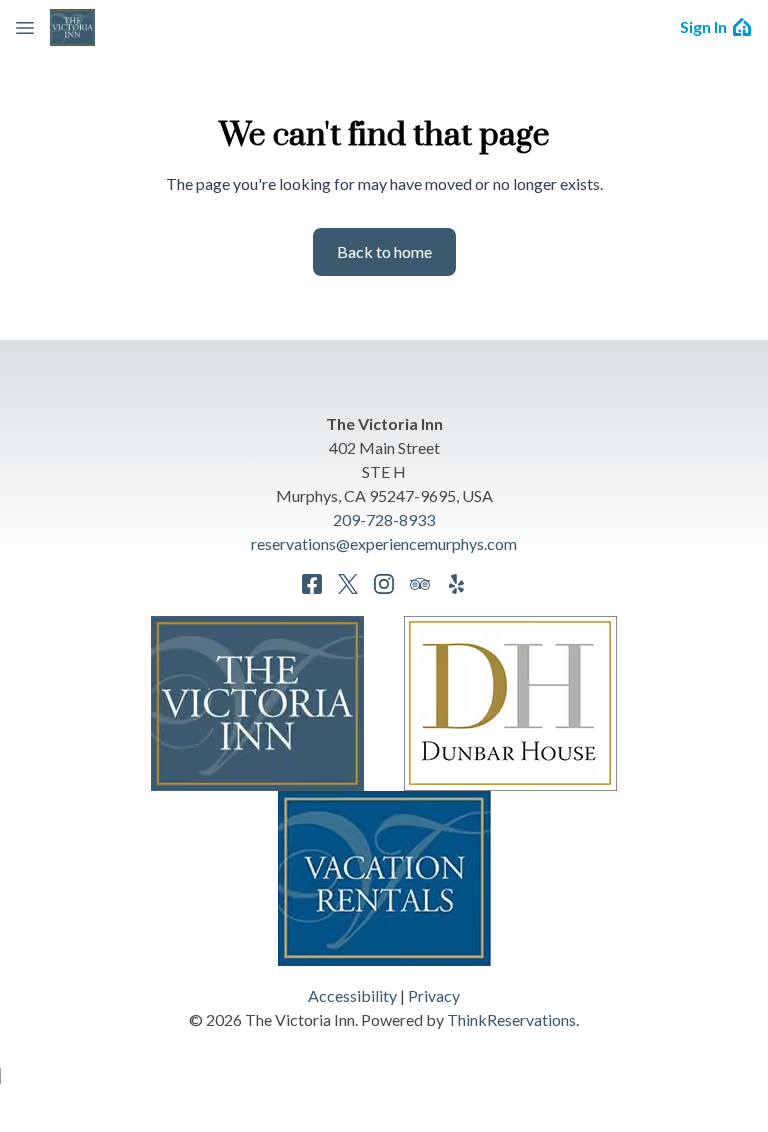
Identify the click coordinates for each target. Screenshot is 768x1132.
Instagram (384, 584)
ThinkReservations (511, 1019)
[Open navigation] (25, 27)
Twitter (348, 584)
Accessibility (352, 995)
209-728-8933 (384, 519)
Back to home (384, 251)
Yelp (456, 584)
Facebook (312, 584)
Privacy (434, 995)
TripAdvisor (420, 584)
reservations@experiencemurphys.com (384, 543)
